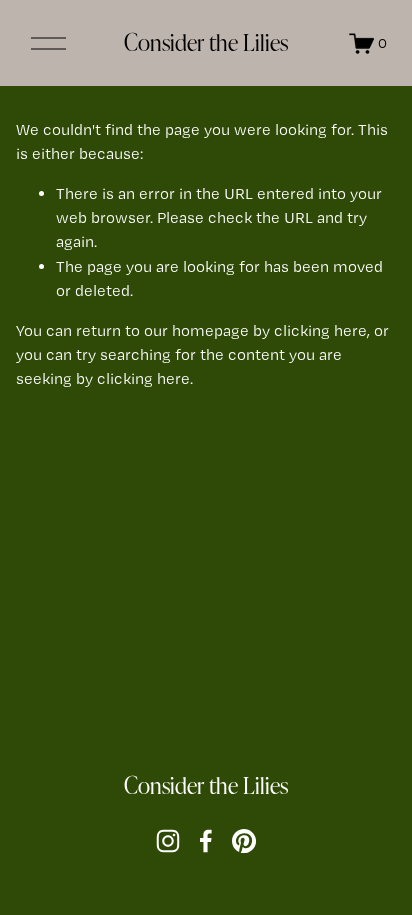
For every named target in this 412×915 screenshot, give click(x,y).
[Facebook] (206, 841)
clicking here (320, 330)
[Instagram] (168, 841)
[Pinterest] (244, 841)
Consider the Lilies (206, 42)
